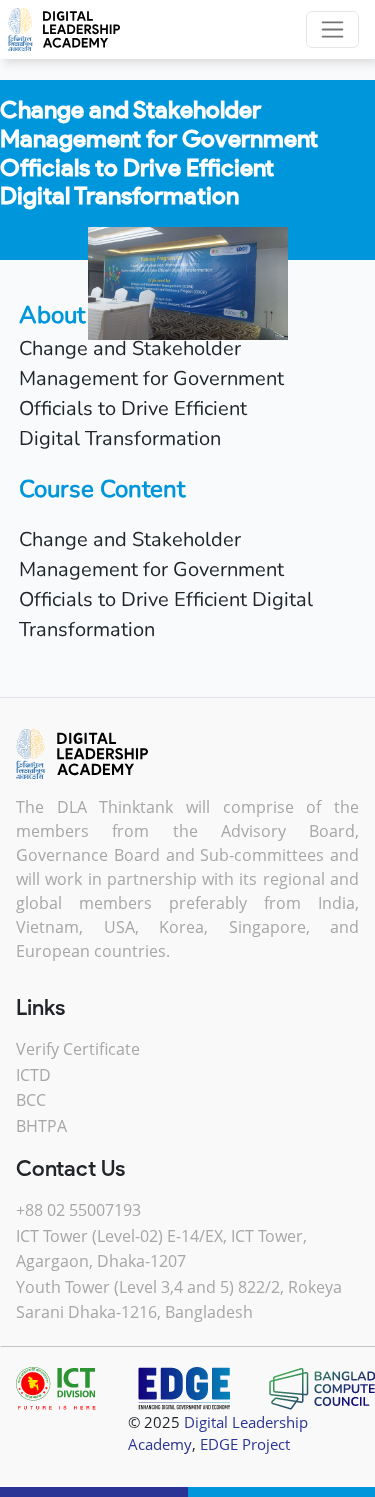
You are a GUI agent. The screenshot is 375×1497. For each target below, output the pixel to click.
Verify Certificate (78, 1049)
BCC (31, 1100)
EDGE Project (245, 1444)
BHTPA (41, 1126)
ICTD (33, 1075)
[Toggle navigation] (332, 29)
